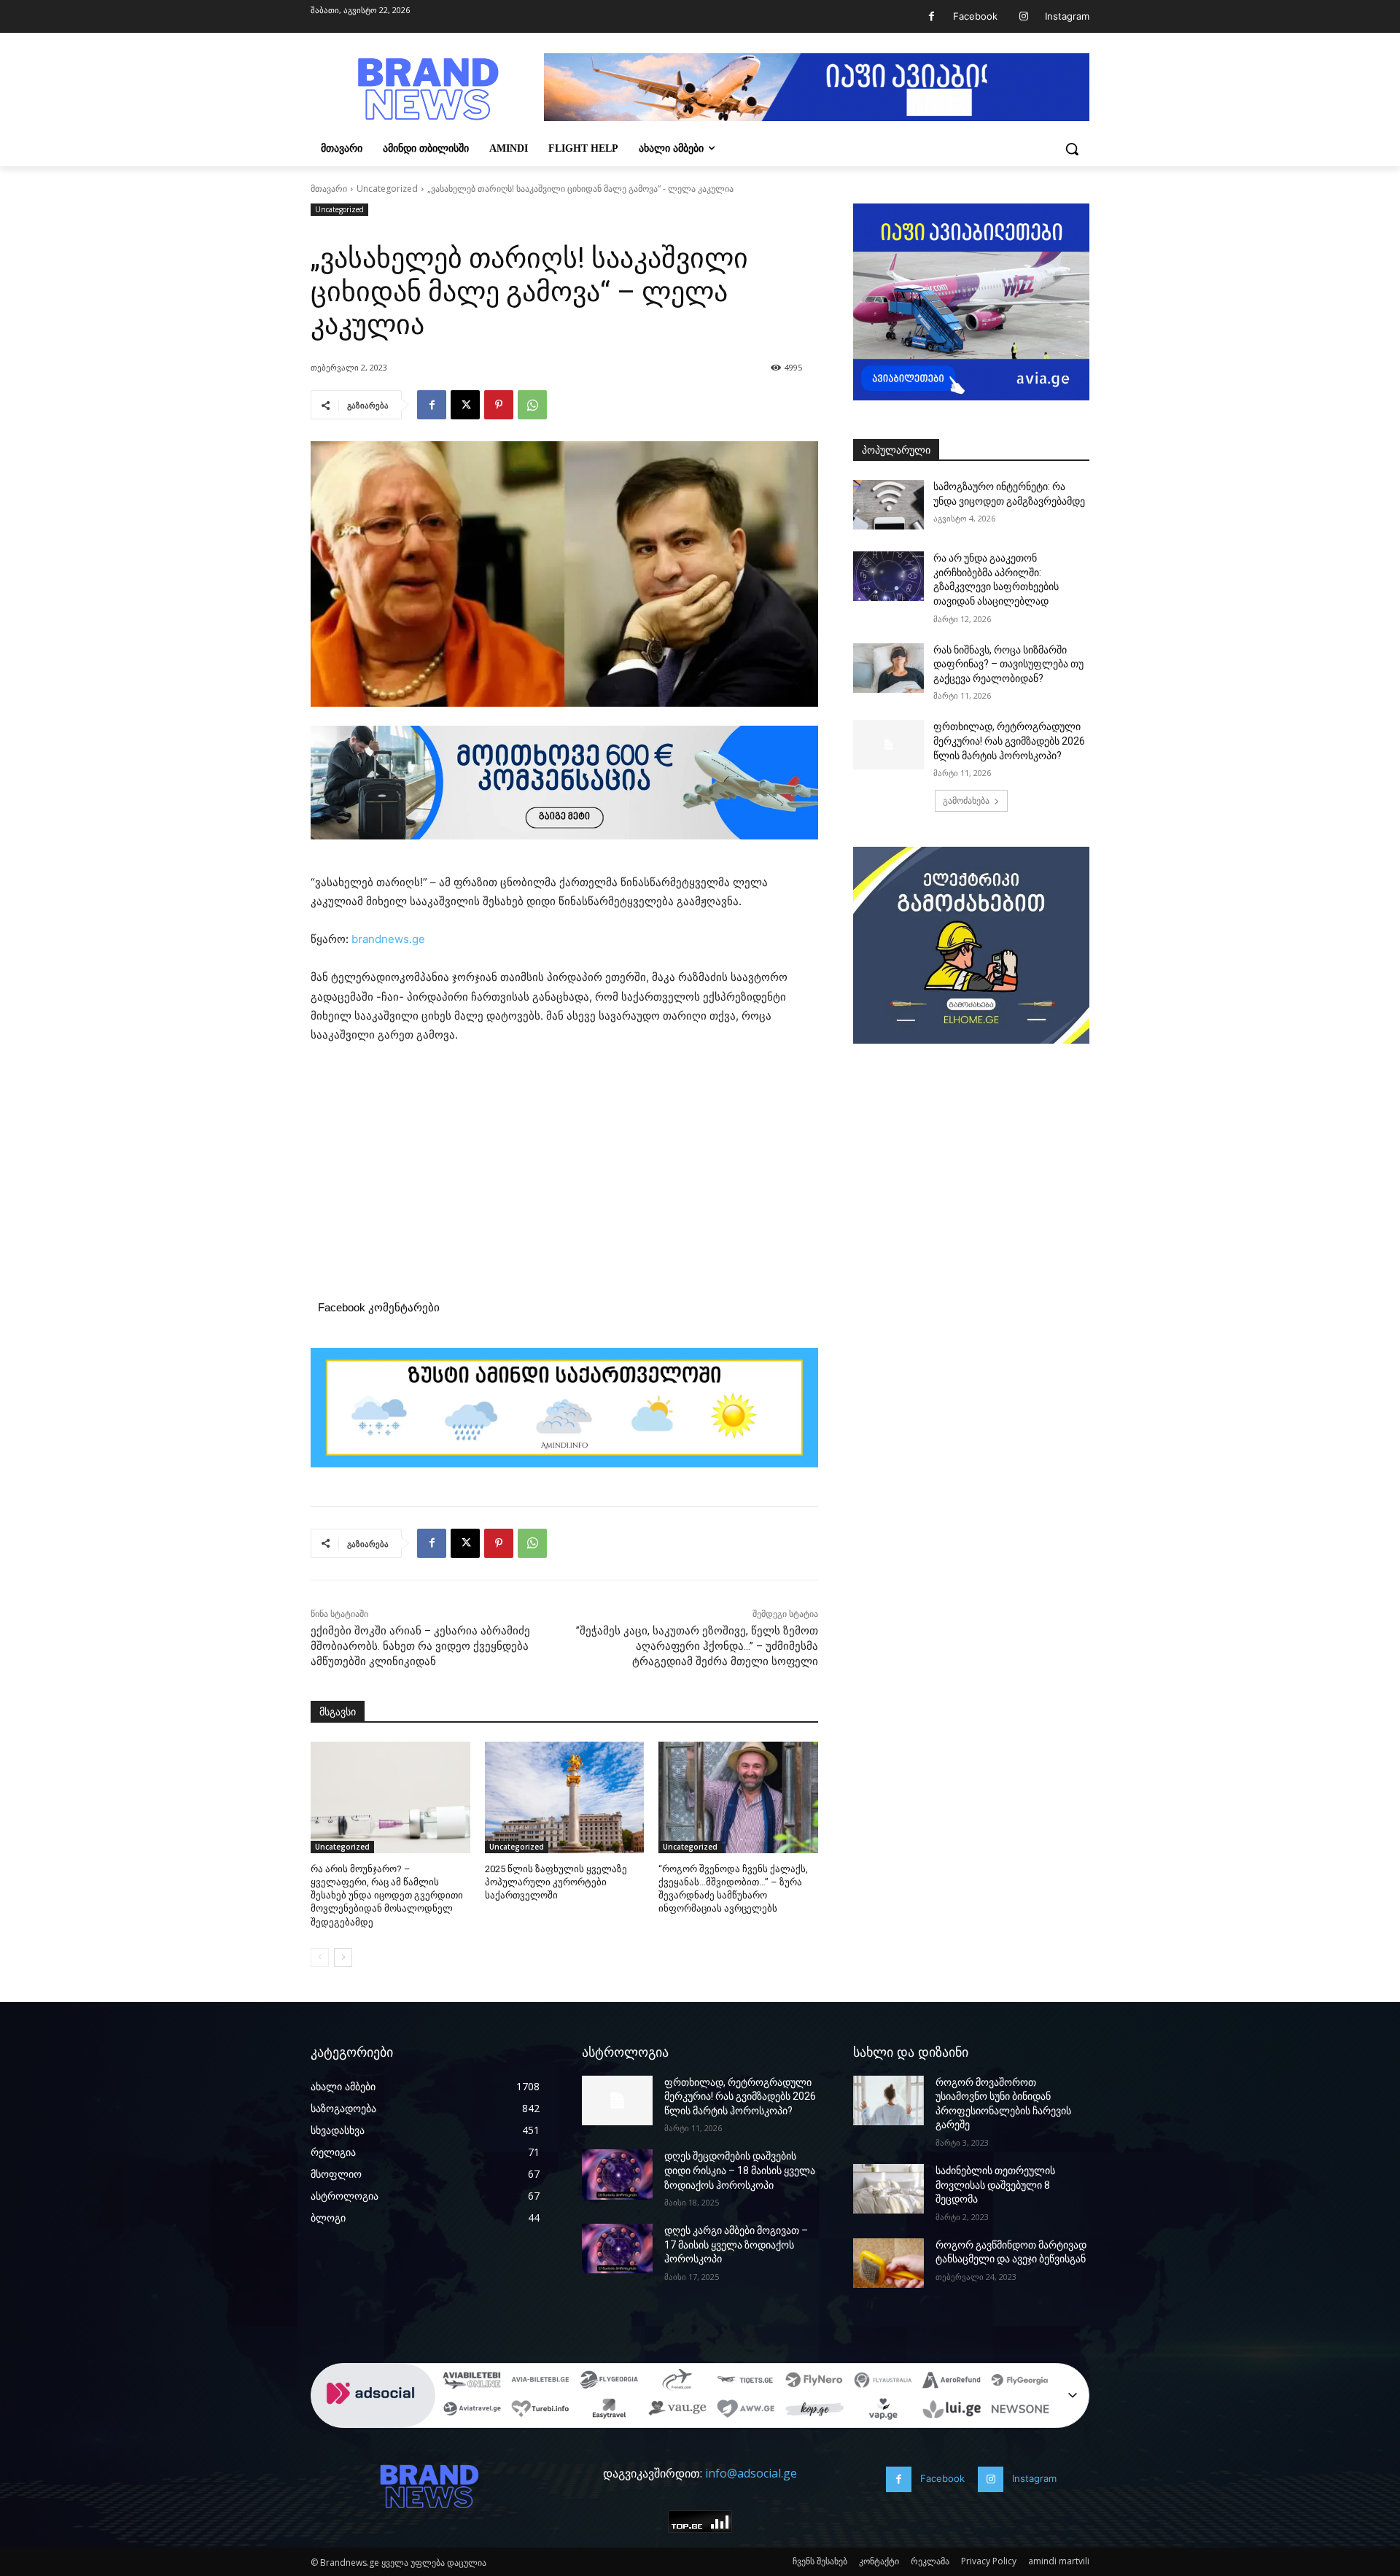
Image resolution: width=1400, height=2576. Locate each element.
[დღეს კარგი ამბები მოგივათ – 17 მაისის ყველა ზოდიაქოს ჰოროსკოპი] (617, 2249)
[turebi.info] (540, 2411)
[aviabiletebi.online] (472, 2382)
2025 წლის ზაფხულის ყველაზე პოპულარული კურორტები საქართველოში (556, 1882)
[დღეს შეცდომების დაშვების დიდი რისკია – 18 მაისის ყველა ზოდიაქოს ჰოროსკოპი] (617, 2174)
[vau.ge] (677, 2411)
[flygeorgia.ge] (609, 2382)
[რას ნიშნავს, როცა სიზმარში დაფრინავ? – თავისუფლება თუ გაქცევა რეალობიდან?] (888, 668)
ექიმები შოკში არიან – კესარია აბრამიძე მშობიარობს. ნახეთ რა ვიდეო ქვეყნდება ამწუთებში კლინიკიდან (420, 1646)
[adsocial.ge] (373, 2420)
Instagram (1067, 16)
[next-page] (343, 1958)
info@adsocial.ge (751, 2473)
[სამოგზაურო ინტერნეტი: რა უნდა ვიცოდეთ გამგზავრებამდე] (888, 505)
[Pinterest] (499, 405)
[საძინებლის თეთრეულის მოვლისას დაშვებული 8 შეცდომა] (888, 2189)
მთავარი (329, 189)
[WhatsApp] (532, 405)
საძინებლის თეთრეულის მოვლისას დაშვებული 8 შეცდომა (995, 2185)
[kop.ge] (814, 2411)
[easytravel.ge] (609, 2411)
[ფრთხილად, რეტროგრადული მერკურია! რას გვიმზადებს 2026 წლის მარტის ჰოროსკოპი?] (888, 745)
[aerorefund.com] (952, 2382)
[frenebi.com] (677, 2382)
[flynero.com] (814, 2382)
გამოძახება (966, 800)
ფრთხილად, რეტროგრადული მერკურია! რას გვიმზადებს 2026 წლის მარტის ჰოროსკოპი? (1009, 741)
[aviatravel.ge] (472, 2411)
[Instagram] (1023, 16)
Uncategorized (387, 189)
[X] (465, 405)
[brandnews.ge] (427, 89)
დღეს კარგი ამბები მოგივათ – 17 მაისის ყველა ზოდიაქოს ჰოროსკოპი (736, 2245)
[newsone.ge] (1020, 2411)
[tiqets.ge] (746, 2382)
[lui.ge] (952, 2411)
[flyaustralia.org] (883, 2382)
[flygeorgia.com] (1020, 2382)
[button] (1072, 149)
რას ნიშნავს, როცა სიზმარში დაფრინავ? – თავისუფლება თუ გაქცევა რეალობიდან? (1008, 664)
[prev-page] (320, 1958)
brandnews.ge (388, 939)
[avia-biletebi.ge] (540, 2382)
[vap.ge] (883, 2411)
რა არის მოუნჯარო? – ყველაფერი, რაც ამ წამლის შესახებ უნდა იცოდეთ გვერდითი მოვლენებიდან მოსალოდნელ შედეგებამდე (387, 1896)
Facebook (975, 16)
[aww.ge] (746, 2411)
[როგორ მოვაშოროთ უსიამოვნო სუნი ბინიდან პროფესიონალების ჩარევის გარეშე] (888, 2100)
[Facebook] (932, 16)
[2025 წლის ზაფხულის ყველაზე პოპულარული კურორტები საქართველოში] (565, 1797)
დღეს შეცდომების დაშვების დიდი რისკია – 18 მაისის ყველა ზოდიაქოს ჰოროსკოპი (740, 2170)
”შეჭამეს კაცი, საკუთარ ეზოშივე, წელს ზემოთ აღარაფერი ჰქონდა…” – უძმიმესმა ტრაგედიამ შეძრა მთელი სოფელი (697, 1646)
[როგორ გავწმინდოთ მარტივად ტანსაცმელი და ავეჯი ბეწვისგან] (888, 2263)
